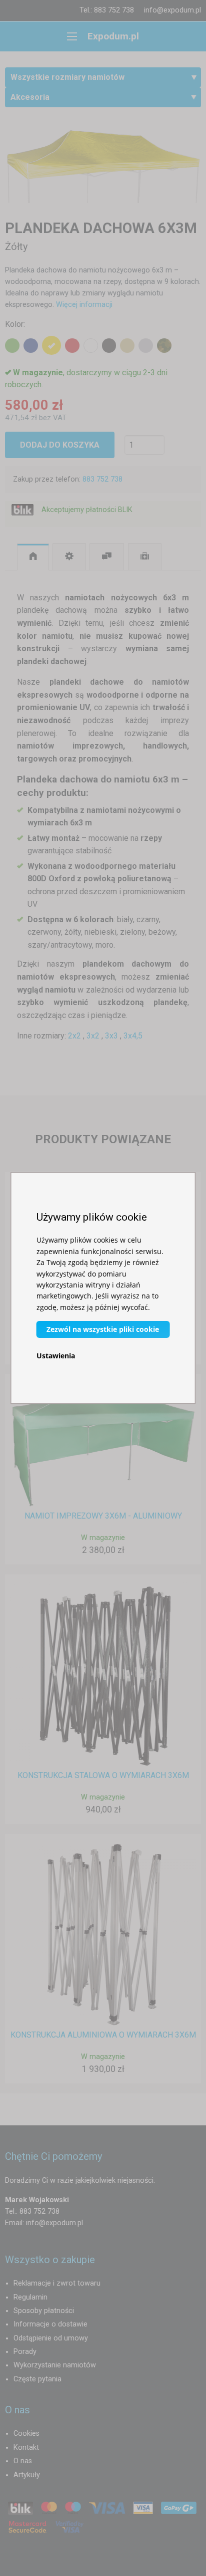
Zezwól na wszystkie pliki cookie (103, 1329)
